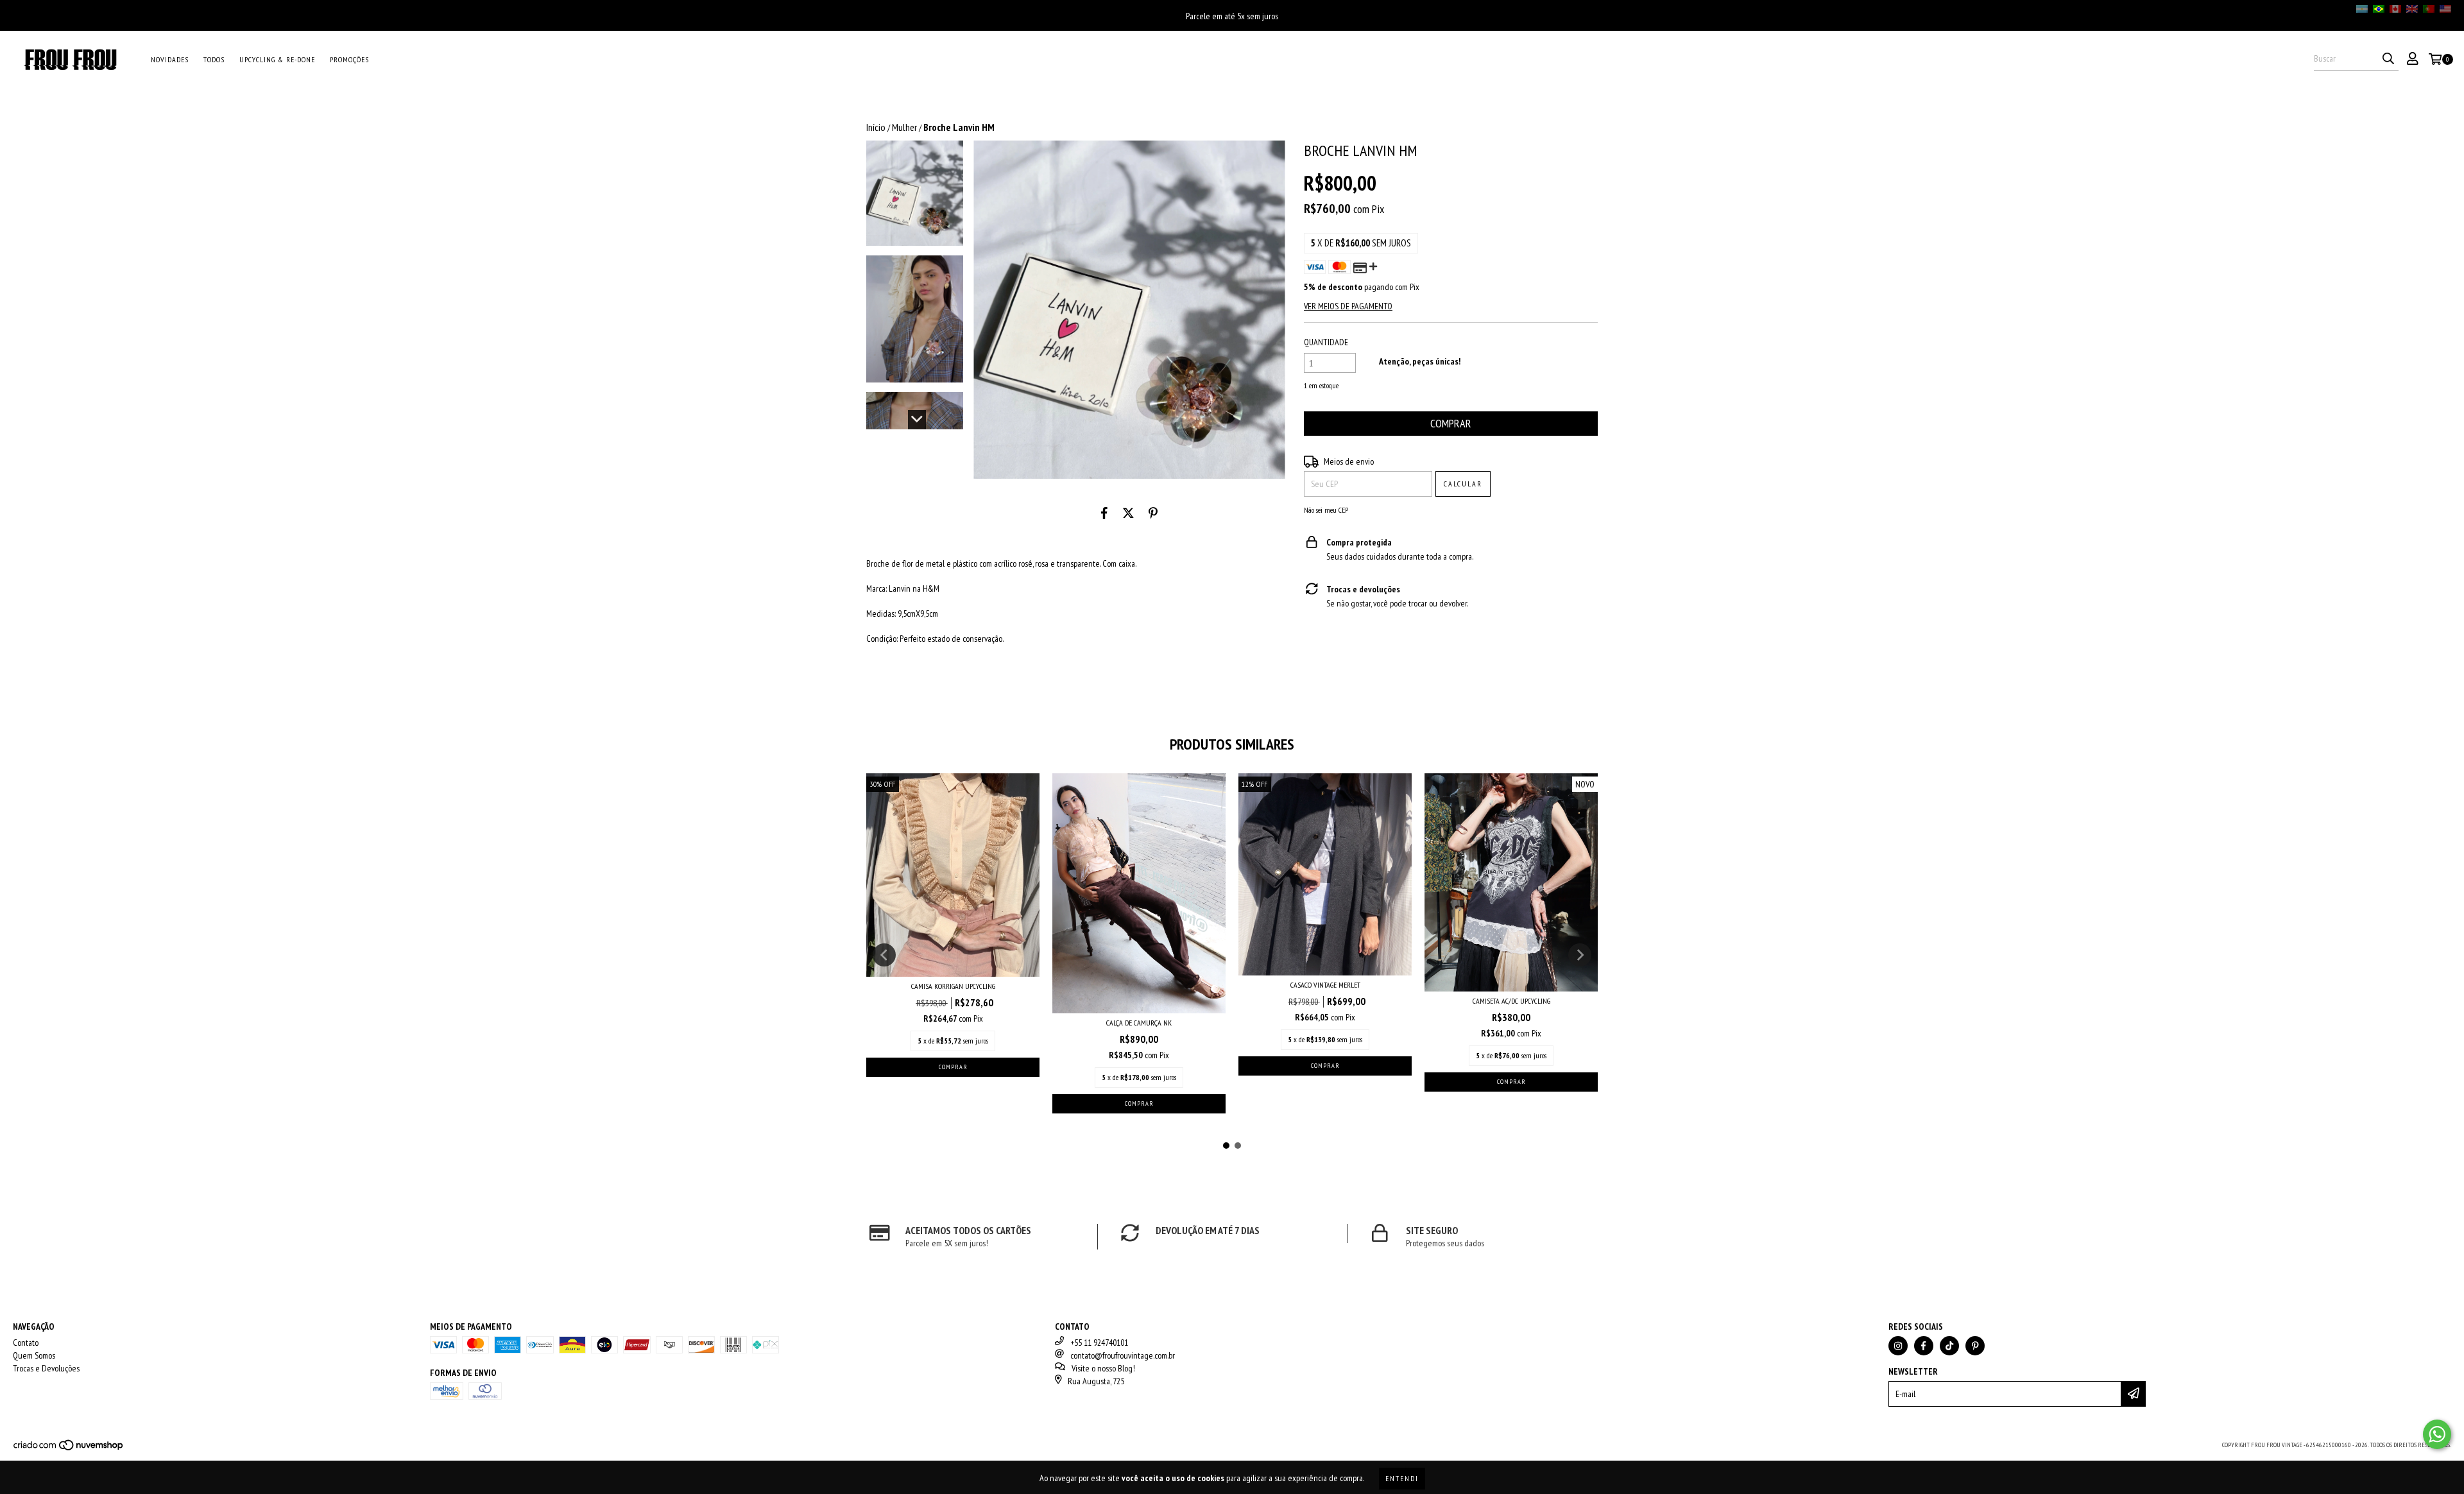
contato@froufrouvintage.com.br (1123, 1355)
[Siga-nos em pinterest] (1975, 1346)
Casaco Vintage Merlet (1325, 985)
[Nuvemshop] (69, 1449)
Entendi (1402, 1478)
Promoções (349, 59)
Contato (26, 1343)
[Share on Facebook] (1104, 513)
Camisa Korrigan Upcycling (953, 986)
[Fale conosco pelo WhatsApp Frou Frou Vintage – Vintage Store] (2437, 1434)
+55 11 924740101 (1099, 1343)
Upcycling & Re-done (277, 59)
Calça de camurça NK (1139, 1023)
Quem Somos (34, 1355)
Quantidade (1326, 342)
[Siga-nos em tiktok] (1949, 1346)
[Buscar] (2388, 59)
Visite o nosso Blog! (1103, 1368)
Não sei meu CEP (1326, 510)
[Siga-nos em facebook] (1924, 1346)
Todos (214, 59)
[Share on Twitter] (1128, 513)
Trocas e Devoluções (46, 1368)
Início (876, 127)
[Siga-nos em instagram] (1898, 1346)
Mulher (904, 127)
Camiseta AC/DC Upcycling (1511, 1001)
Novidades (170, 59)
